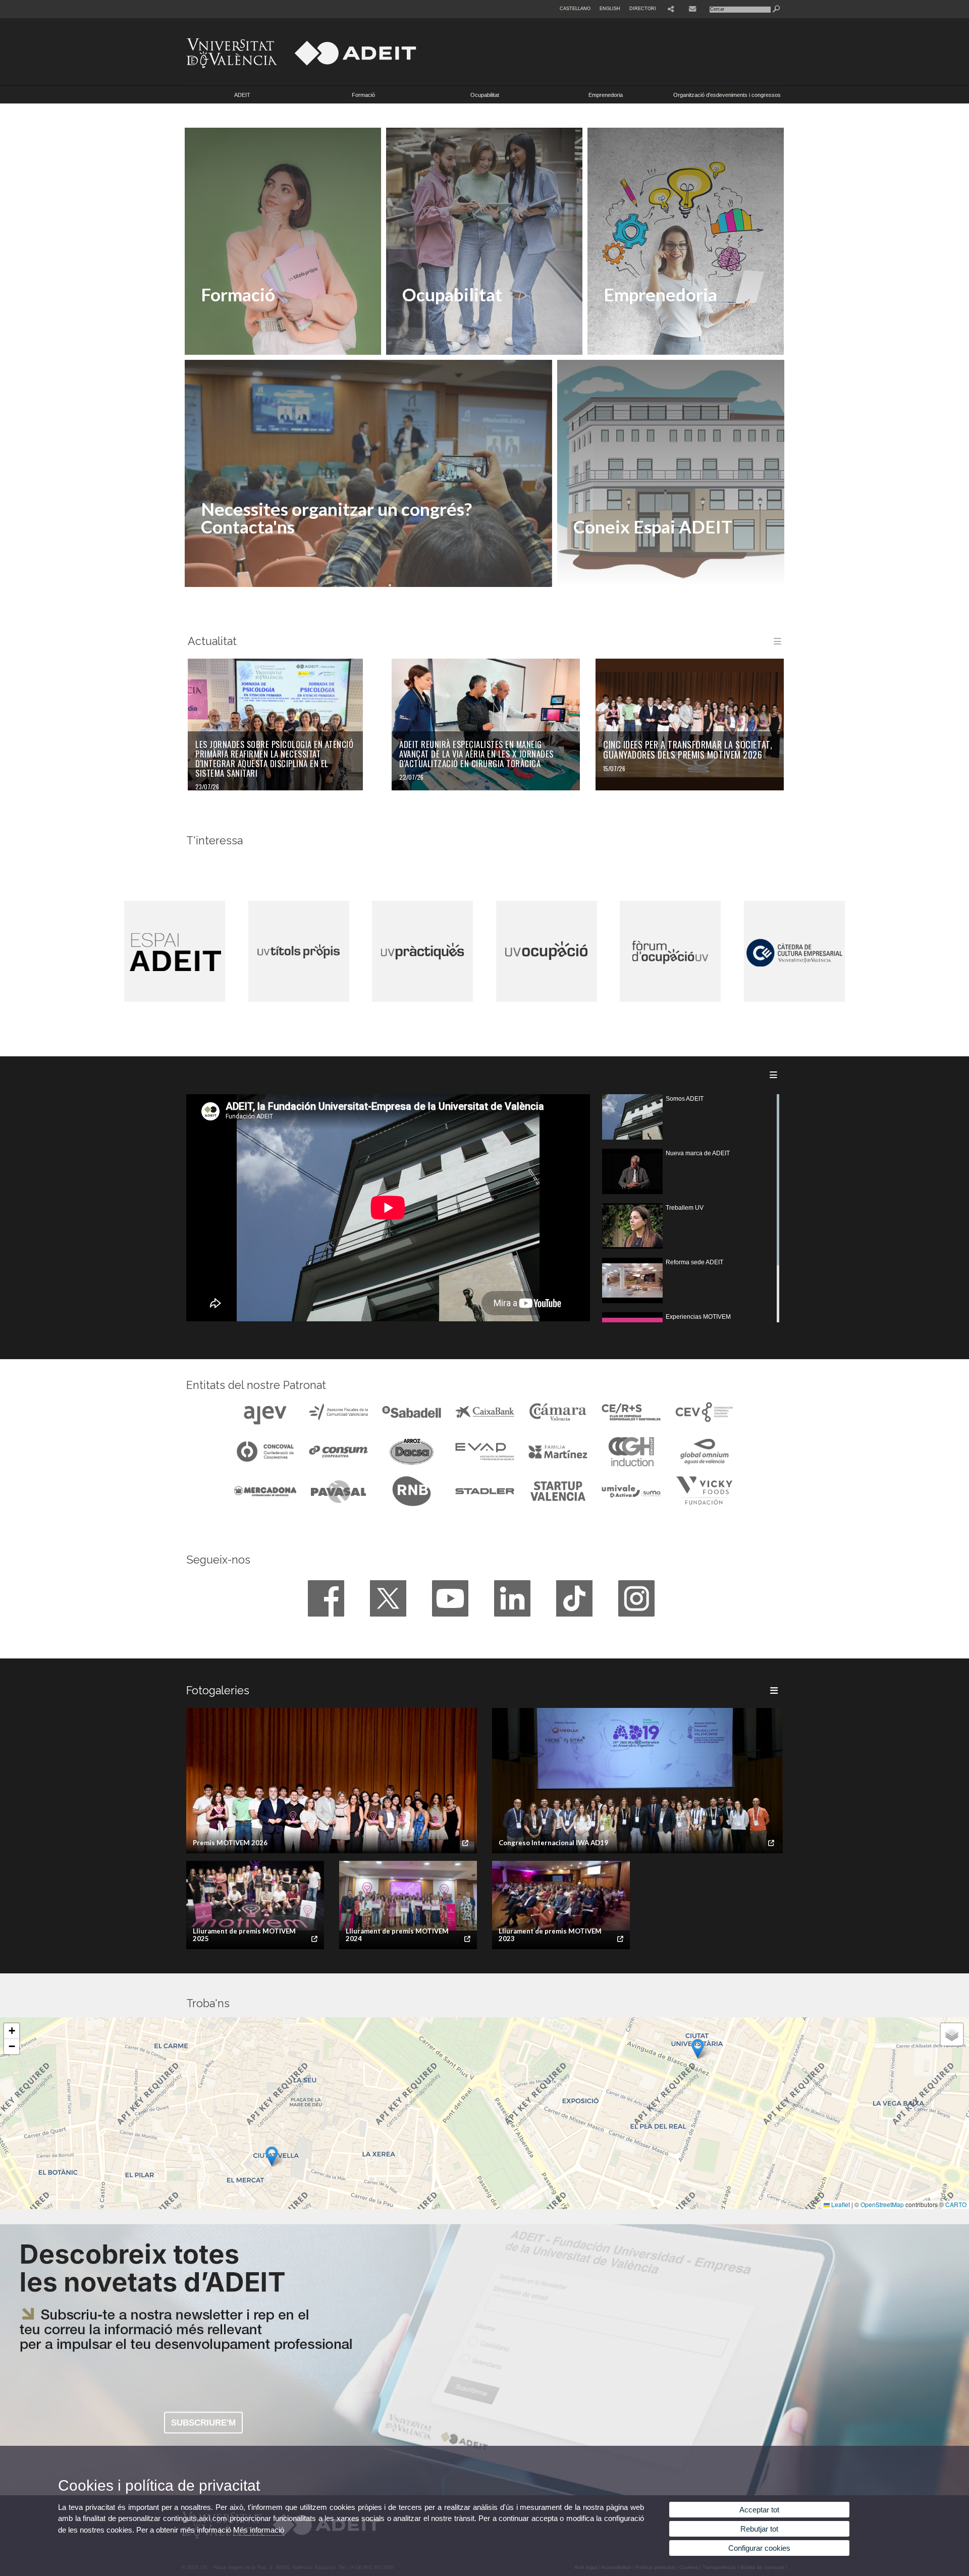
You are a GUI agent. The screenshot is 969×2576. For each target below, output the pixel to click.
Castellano (575, 9)
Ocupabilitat (485, 95)
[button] (272, 2156)
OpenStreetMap (882, 2204)
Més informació (259, 2530)
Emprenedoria (606, 95)
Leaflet (840, 2204)
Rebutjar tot (759, 2529)
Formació (363, 95)
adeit (610, 561)
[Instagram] (636, 1598)
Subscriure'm (203, 2422)
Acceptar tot (759, 2510)
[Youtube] (450, 1598)
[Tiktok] (574, 1598)
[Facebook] (326, 1598)
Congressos (238, 561)
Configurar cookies (759, 2548)
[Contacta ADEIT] (693, 9)
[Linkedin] (512, 1598)
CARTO (956, 2204)
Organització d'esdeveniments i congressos (727, 95)
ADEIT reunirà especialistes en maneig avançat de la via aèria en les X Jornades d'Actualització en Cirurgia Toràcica (476, 754)
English (610, 9)
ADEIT (242, 95)
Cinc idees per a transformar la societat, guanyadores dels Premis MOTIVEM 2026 (688, 750)
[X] (388, 1598)
